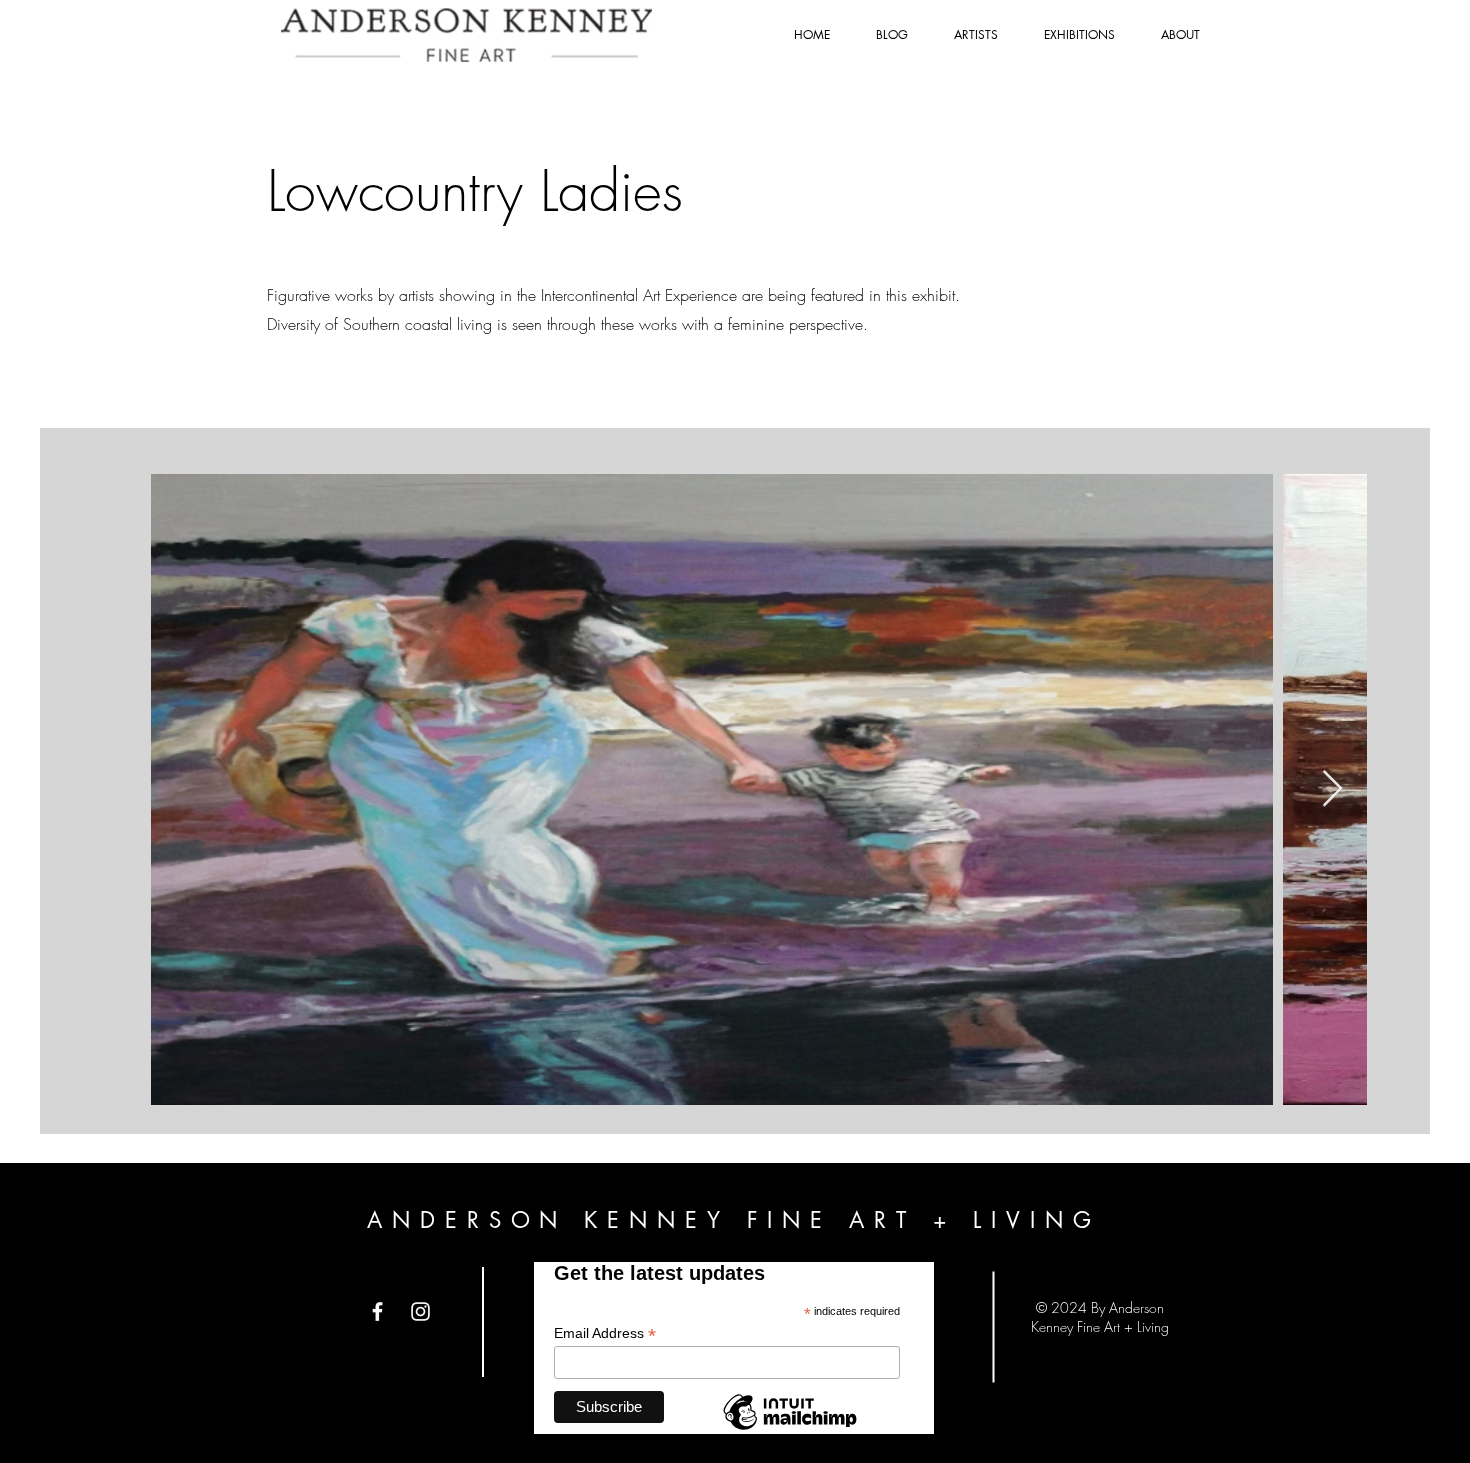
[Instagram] (420, 1311)
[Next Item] (1332, 789)
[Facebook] (377, 1311)
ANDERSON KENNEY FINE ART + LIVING (734, 1220)
